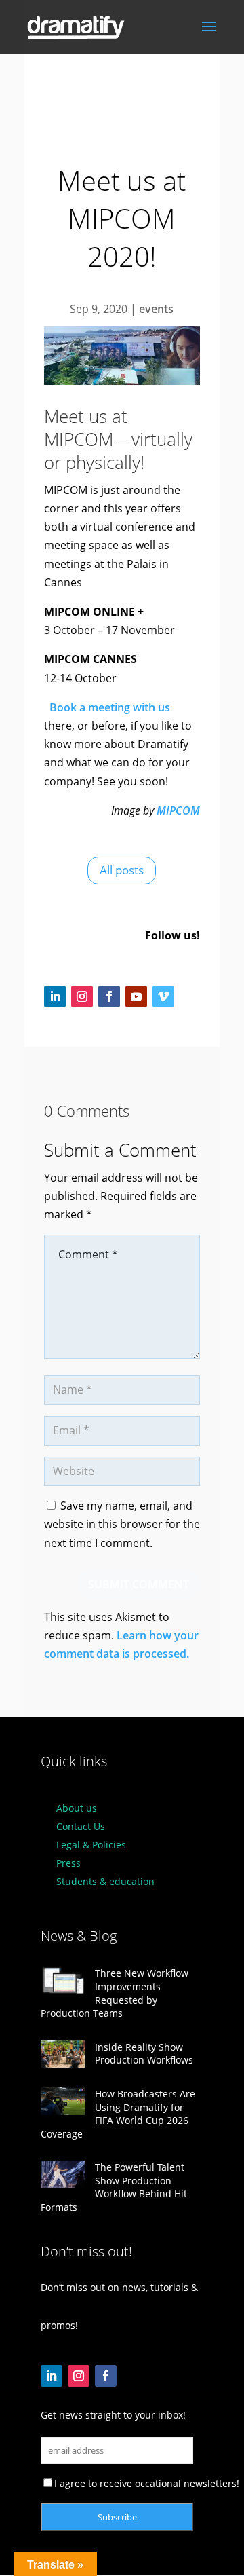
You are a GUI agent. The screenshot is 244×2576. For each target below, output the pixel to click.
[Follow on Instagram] (82, 996)
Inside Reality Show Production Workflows (144, 2054)
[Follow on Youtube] (136, 996)
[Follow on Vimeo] (163, 996)
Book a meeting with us (107, 707)
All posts (122, 870)
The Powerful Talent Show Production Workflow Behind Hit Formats (114, 2187)
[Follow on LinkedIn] (55, 996)
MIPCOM (178, 810)
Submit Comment (139, 1584)
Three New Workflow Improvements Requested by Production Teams (115, 1993)
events (156, 309)
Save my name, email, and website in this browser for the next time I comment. (122, 1524)
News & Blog (79, 1936)
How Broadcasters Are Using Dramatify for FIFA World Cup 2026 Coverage (118, 2114)
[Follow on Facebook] (109, 996)
